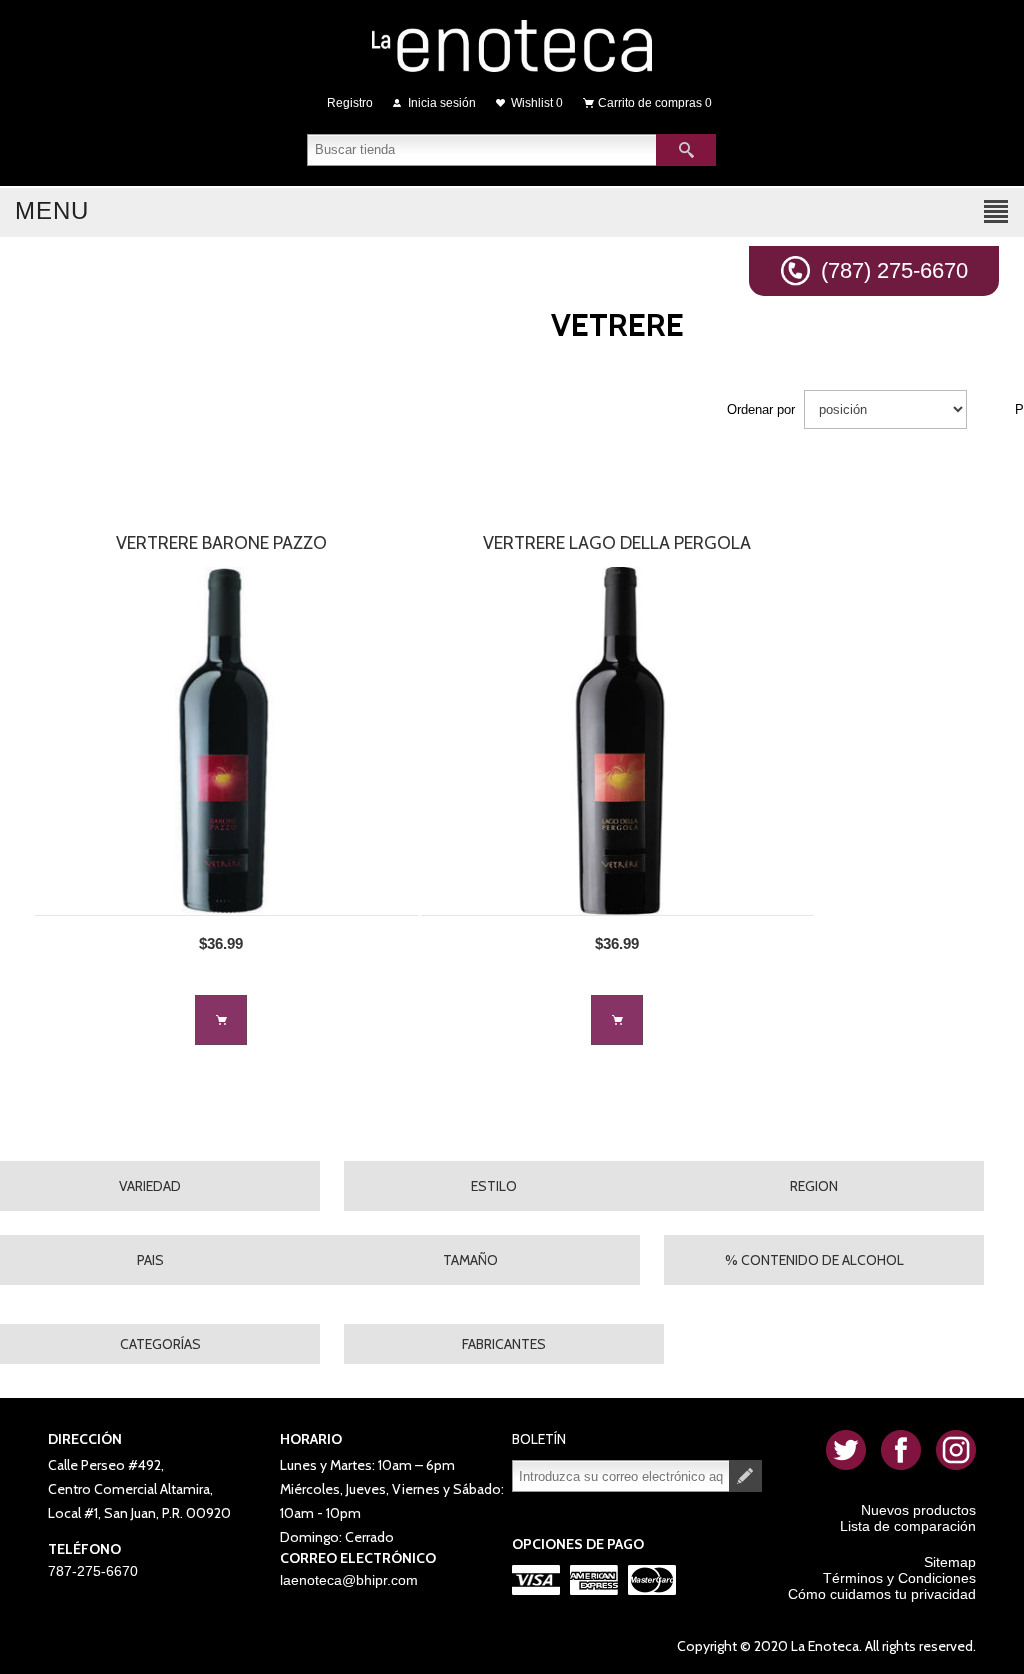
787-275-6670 (93, 1571)
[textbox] (482, 150)
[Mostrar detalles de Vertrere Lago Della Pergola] (618, 741)
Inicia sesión (442, 103)
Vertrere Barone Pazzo (221, 543)
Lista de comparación (908, 1526)
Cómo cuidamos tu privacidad (882, 1594)
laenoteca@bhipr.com (349, 1580)
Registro (350, 103)
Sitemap (950, 1562)
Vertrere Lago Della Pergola (617, 543)
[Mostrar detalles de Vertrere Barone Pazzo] (222, 741)
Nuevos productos (918, 1510)
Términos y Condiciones (899, 1578)
